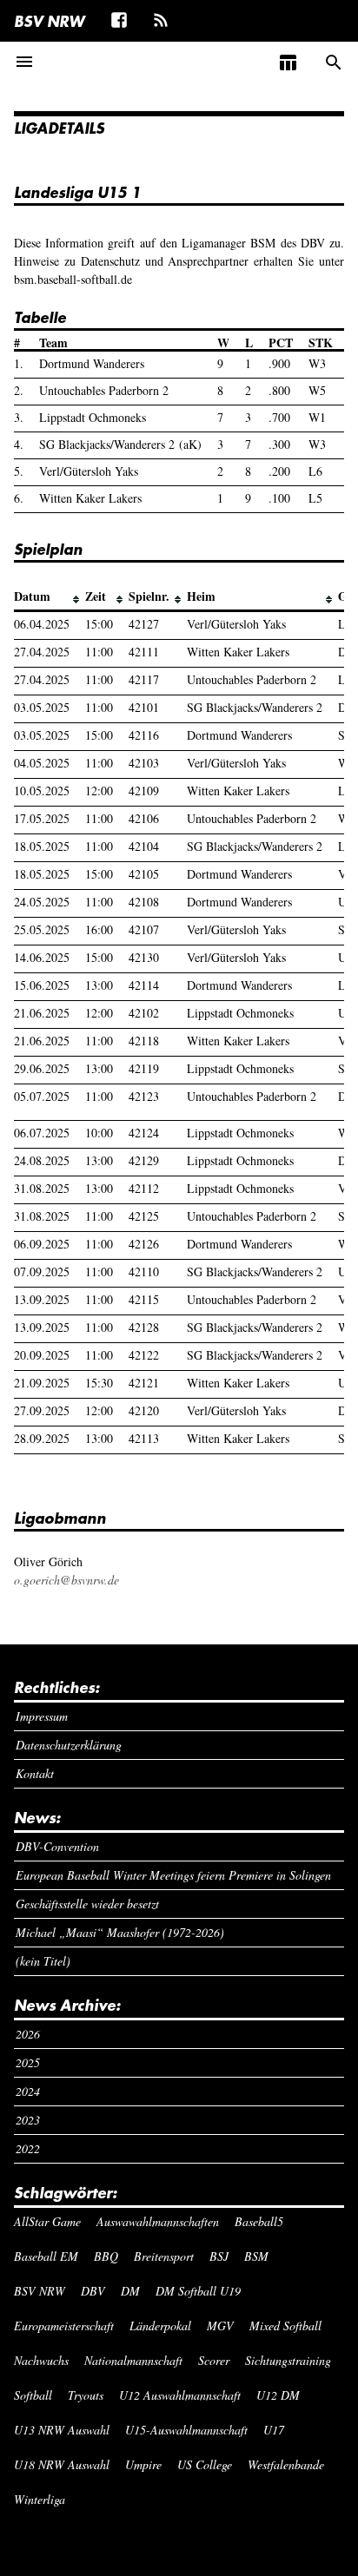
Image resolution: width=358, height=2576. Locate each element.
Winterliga (40, 2499)
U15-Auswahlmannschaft (186, 2430)
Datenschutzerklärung (69, 1745)
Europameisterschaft (64, 2326)
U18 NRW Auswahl (62, 2464)
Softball (33, 2395)
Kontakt (35, 1773)
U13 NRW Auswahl (62, 2430)
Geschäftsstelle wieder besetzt (87, 1904)
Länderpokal (160, 2326)
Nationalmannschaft (133, 2360)
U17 (274, 2430)
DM (130, 2291)
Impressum (42, 1716)
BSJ (219, 2256)
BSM (256, 2256)
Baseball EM (46, 2256)
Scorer (214, 2360)
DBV (93, 2291)
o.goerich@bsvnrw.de (66, 1580)
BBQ (106, 2256)
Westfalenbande (286, 2464)
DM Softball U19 (198, 2291)
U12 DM (278, 2395)
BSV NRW (49, 21)
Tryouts (86, 2395)
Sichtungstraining (288, 2360)
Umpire (143, 2464)
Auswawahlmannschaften (158, 2221)
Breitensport (164, 2256)
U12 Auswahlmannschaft (180, 2395)
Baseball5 (259, 2221)
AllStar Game (47, 2221)
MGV (220, 2326)
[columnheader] (50, 597)
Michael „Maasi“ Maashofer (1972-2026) (120, 1932)
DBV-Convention (57, 1846)
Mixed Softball (285, 2326)
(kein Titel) (43, 1961)
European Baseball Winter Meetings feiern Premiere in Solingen (173, 1875)
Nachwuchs (41, 2360)
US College (205, 2464)
